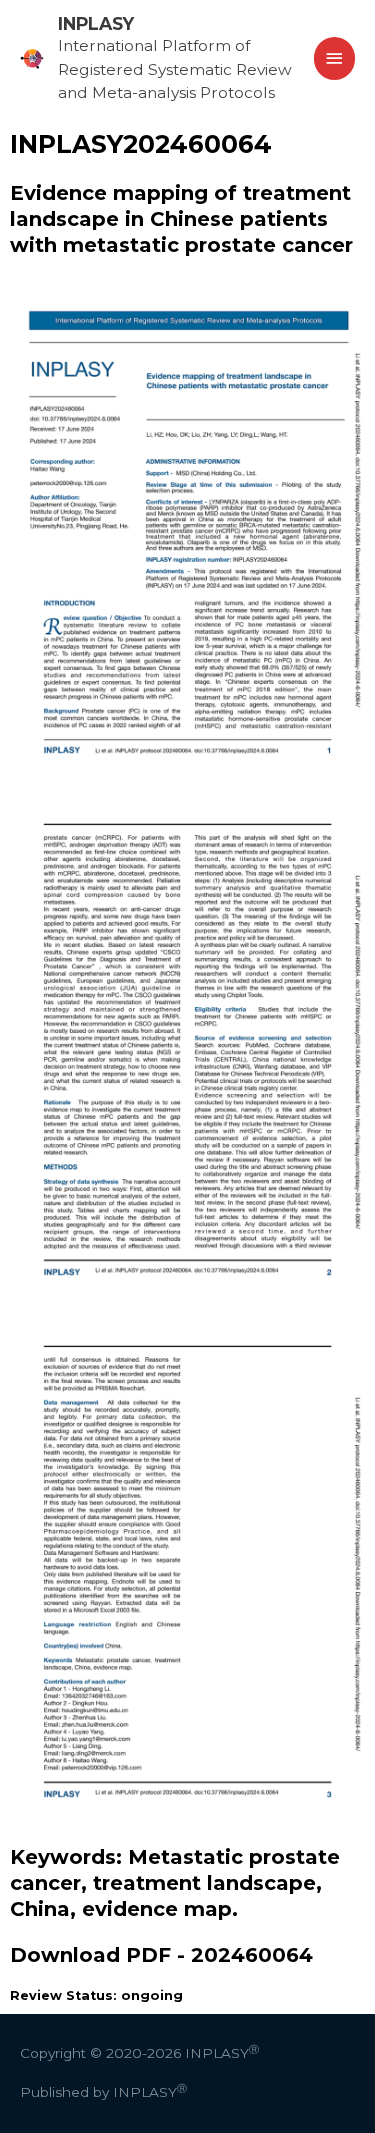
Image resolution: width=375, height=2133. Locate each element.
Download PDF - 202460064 (161, 1955)
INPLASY (96, 23)
